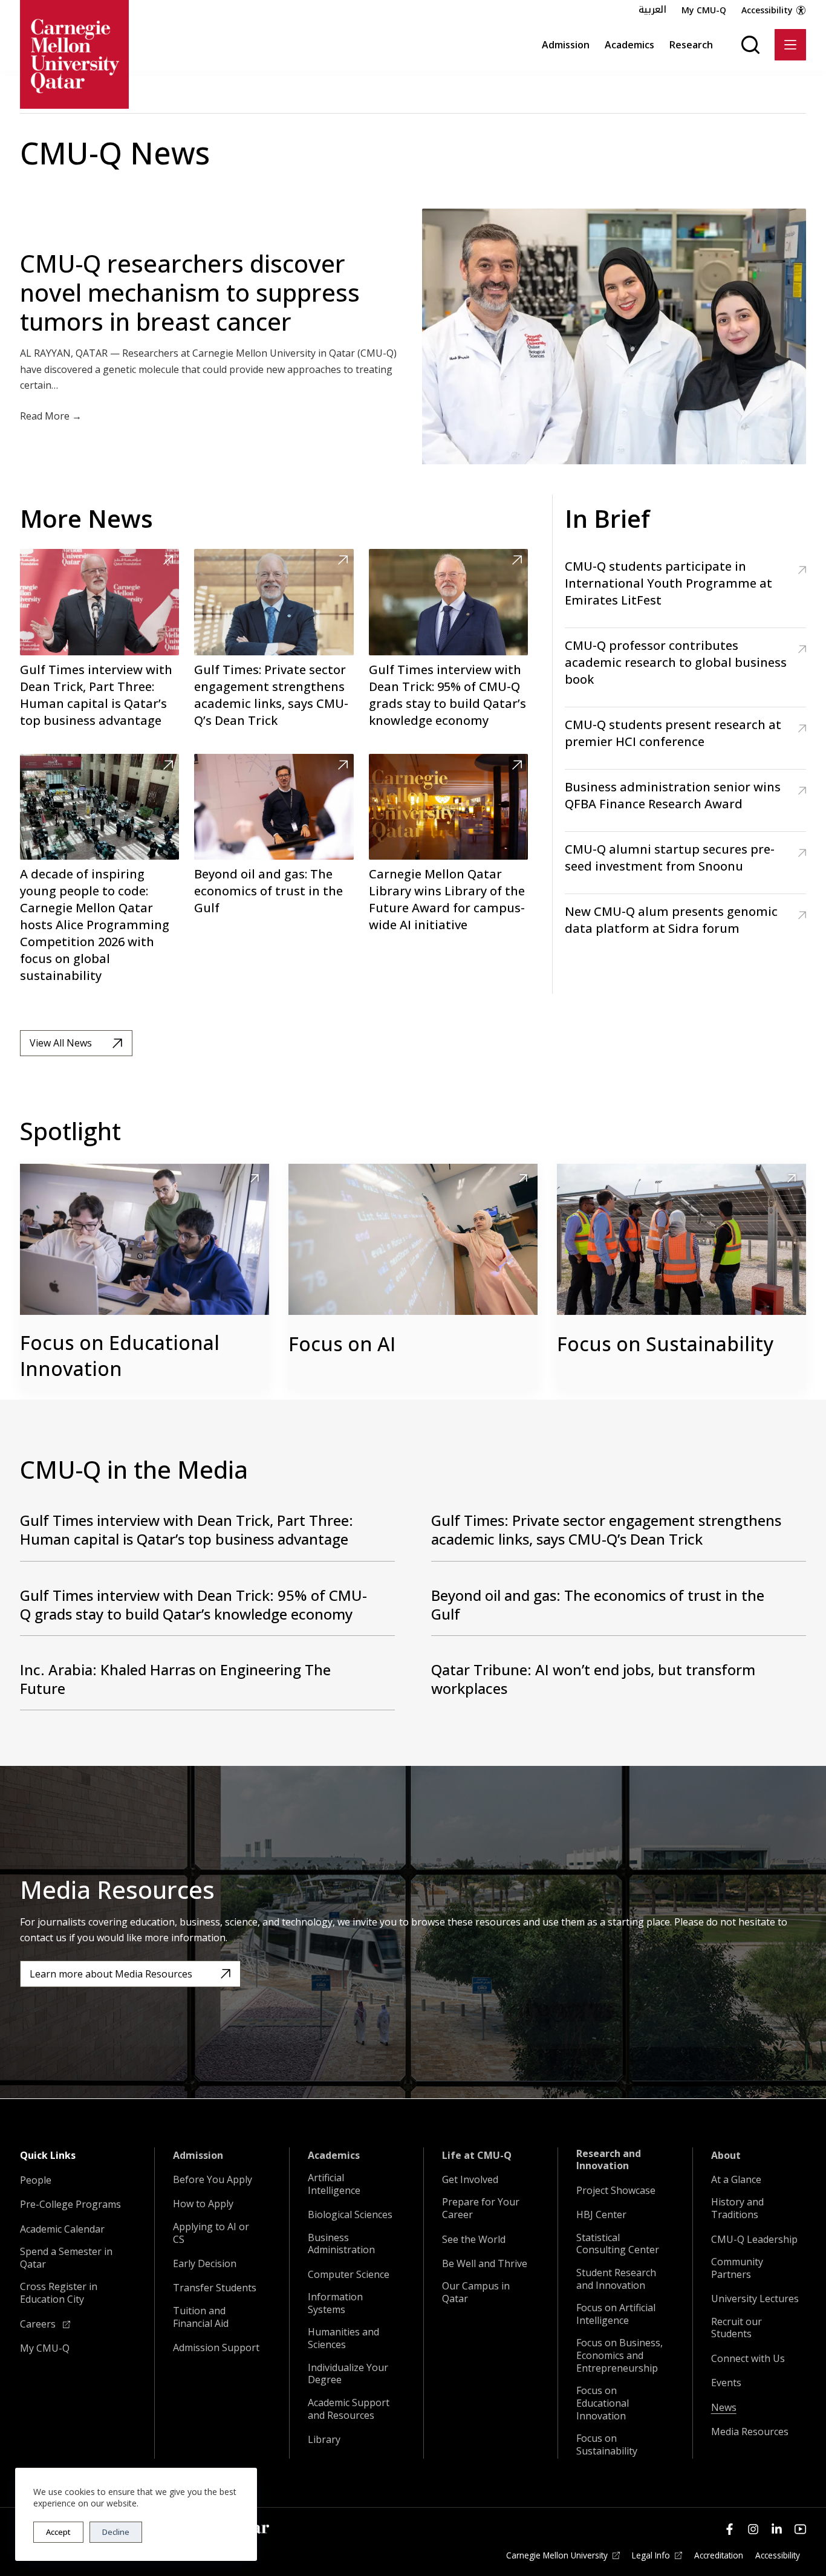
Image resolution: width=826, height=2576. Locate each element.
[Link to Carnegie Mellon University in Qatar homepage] (74, 54)
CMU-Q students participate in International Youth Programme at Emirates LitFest (668, 583)
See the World (474, 2240)
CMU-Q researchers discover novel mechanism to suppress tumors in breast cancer (190, 292)
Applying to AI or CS (211, 2233)
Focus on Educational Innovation (120, 1355)
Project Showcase (616, 2191)
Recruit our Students (737, 2328)
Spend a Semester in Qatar (66, 2258)
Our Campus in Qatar (476, 2292)
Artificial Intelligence (334, 2184)
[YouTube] (800, 2529)
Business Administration (341, 2244)
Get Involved (470, 2180)
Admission (566, 45)
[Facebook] (730, 2529)
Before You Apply (213, 2180)
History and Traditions (737, 2208)
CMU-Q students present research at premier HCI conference (673, 733)
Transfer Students (215, 2288)
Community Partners (737, 2268)
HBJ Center (601, 2215)
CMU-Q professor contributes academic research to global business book (676, 662)
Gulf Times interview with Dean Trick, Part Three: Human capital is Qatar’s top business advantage (96, 695)
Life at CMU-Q (477, 2156)
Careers (39, 2324)
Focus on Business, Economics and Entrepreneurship (619, 2355)
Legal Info (651, 2555)
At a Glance (736, 2180)
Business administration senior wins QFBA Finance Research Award (673, 795)
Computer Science (349, 2275)
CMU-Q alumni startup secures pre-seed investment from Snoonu (670, 858)
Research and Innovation (609, 2160)
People (36, 2180)
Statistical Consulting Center (618, 2244)
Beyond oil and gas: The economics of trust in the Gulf (268, 891)
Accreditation (719, 2555)
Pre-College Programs (70, 2205)
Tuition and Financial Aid (201, 2317)
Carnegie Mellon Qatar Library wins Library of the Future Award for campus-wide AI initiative (447, 899)
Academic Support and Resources (349, 2409)
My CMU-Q (704, 10)
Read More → (51, 416)
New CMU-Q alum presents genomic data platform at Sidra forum (671, 920)
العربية (652, 10)
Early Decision (205, 2264)
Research (691, 45)
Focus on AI (342, 1344)
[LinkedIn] (777, 2529)
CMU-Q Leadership (754, 2240)
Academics (629, 45)
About (726, 2156)
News (724, 2408)
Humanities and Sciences (343, 2338)
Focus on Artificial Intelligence (616, 2314)
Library (324, 2440)
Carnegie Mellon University (557, 2555)
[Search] (750, 45)
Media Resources (750, 2432)
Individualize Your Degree (348, 2374)
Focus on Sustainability (665, 1344)
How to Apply (203, 2204)
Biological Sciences (350, 2215)
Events (726, 2383)
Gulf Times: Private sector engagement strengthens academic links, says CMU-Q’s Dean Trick (271, 695)
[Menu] (790, 45)
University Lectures (755, 2299)
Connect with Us (748, 2359)
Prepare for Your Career (481, 2208)
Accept (58, 2532)
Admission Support (216, 2348)
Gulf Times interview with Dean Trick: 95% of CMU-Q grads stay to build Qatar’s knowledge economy (447, 695)
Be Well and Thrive (485, 2264)
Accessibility (767, 10)
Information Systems (335, 2303)
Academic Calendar (62, 2229)
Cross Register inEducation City (59, 2293)
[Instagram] (753, 2529)
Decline (116, 2532)
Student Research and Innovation (616, 2279)
